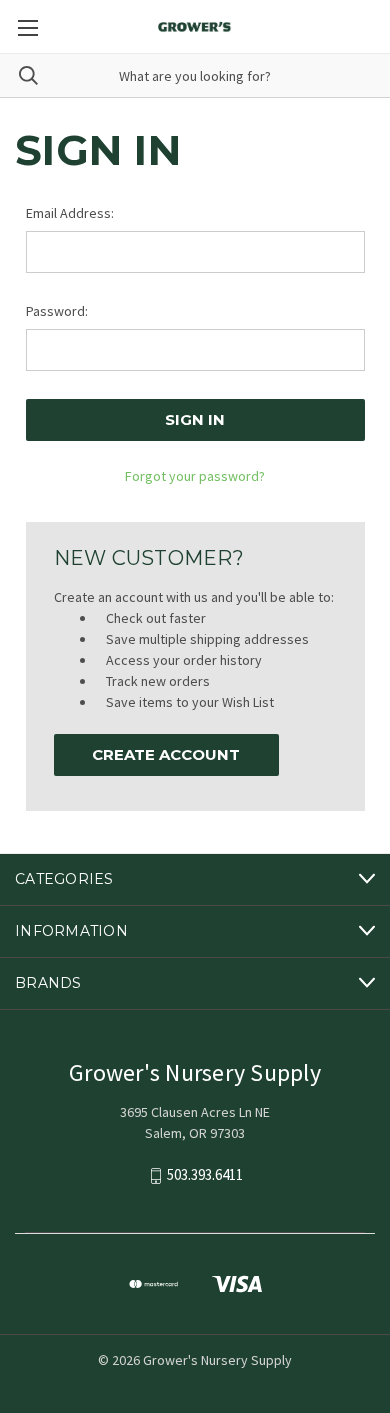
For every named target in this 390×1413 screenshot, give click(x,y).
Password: (57, 311)
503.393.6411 (205, 1174)
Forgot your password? (195, 476)
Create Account (166, 754)
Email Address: (70, 213)
